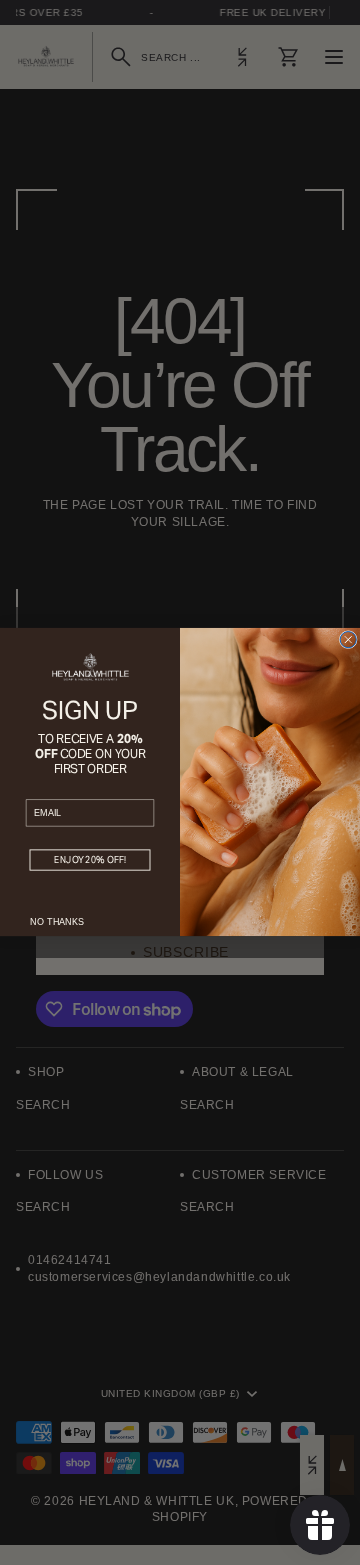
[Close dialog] (348, 640)
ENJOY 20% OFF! (90, 861)
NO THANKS (56, 922)
